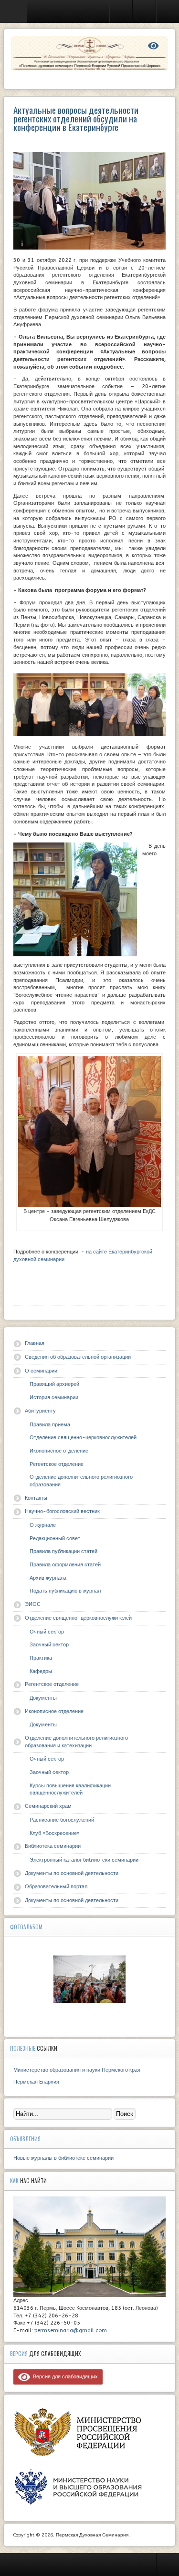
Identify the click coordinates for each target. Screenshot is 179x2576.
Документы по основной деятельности (72, 1873)
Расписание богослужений (62, 1820)
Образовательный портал (56, 1887)
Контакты (36, 1498)
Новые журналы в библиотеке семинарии (63, 2158)
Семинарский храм (48, 1806)
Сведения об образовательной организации (78, 1357)
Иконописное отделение (59, 1451)
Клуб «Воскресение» (55, 1833)
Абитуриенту (40, 1411)
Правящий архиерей (54, 1384)
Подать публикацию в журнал (65, 1591)
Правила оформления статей (65, 1565)
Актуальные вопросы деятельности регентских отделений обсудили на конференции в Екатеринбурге (76, 118)
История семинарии (54, 1398)
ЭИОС (33, 1604)
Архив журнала (48, 1578)
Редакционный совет (55, 1539)
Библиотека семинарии (53, 1846)
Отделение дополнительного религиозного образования (81, 1481)
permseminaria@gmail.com (71, 2330)
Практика (41, 1658)
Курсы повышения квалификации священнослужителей (70, 1789)
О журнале (43, 1525)
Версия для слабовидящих (64, 2377)
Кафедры (41, 1671)
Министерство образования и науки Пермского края (77, 2070)
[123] (90, 1979)
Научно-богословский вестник (62, 1511)
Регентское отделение (57, 1464)
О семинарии (41, 1371)
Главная (35, 1343)
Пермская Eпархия (36, 2082)
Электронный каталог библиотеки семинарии (84, 1860)
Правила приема (50, 1425)
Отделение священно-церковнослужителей (83, 1438)
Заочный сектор (49, 1645)
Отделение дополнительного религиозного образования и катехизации (76, 1742)
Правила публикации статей (63, 1551)
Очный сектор (47, 1632)
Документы (43, 1698)
